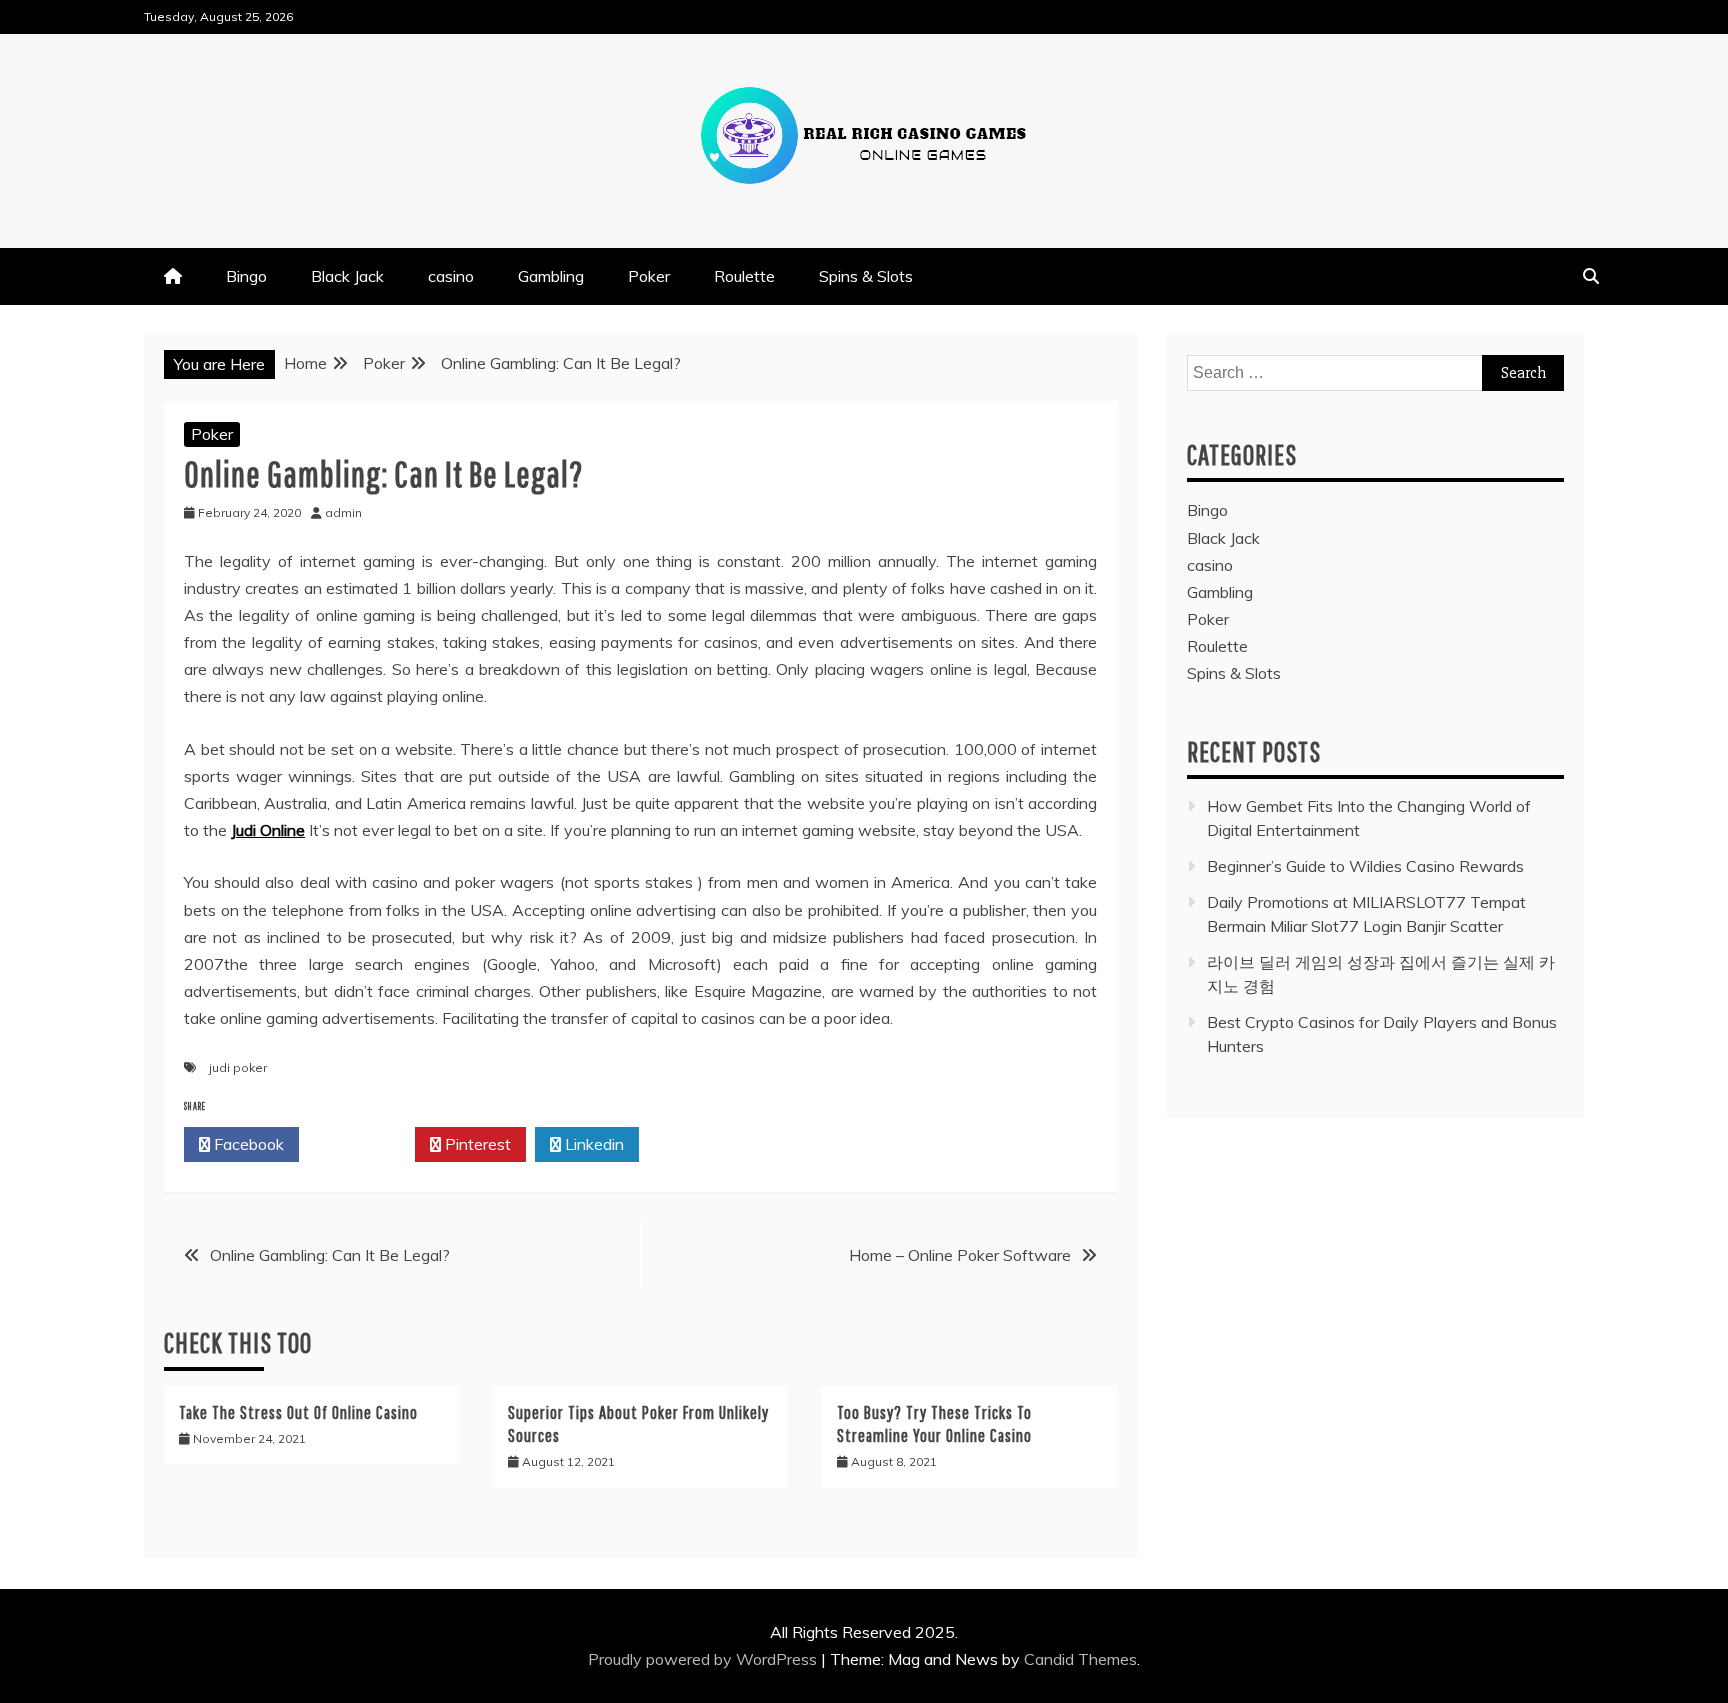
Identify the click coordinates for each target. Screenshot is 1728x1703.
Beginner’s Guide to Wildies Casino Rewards (1365, 866)
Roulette (744, 276)
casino (451, 276)
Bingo (246, 276)
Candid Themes (1080, 1659)
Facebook (247, 1144)
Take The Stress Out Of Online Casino (298, 1412)
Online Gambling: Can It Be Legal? (330, 1255)
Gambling (551, 276)
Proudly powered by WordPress (704, 1659)
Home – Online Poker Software (960, 1255)
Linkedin (592, 1144)
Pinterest (476, 1144)
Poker (649, 276)
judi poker (238, 1067)
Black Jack (347, 276)
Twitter (362, 1144)
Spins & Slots (866, 276)
